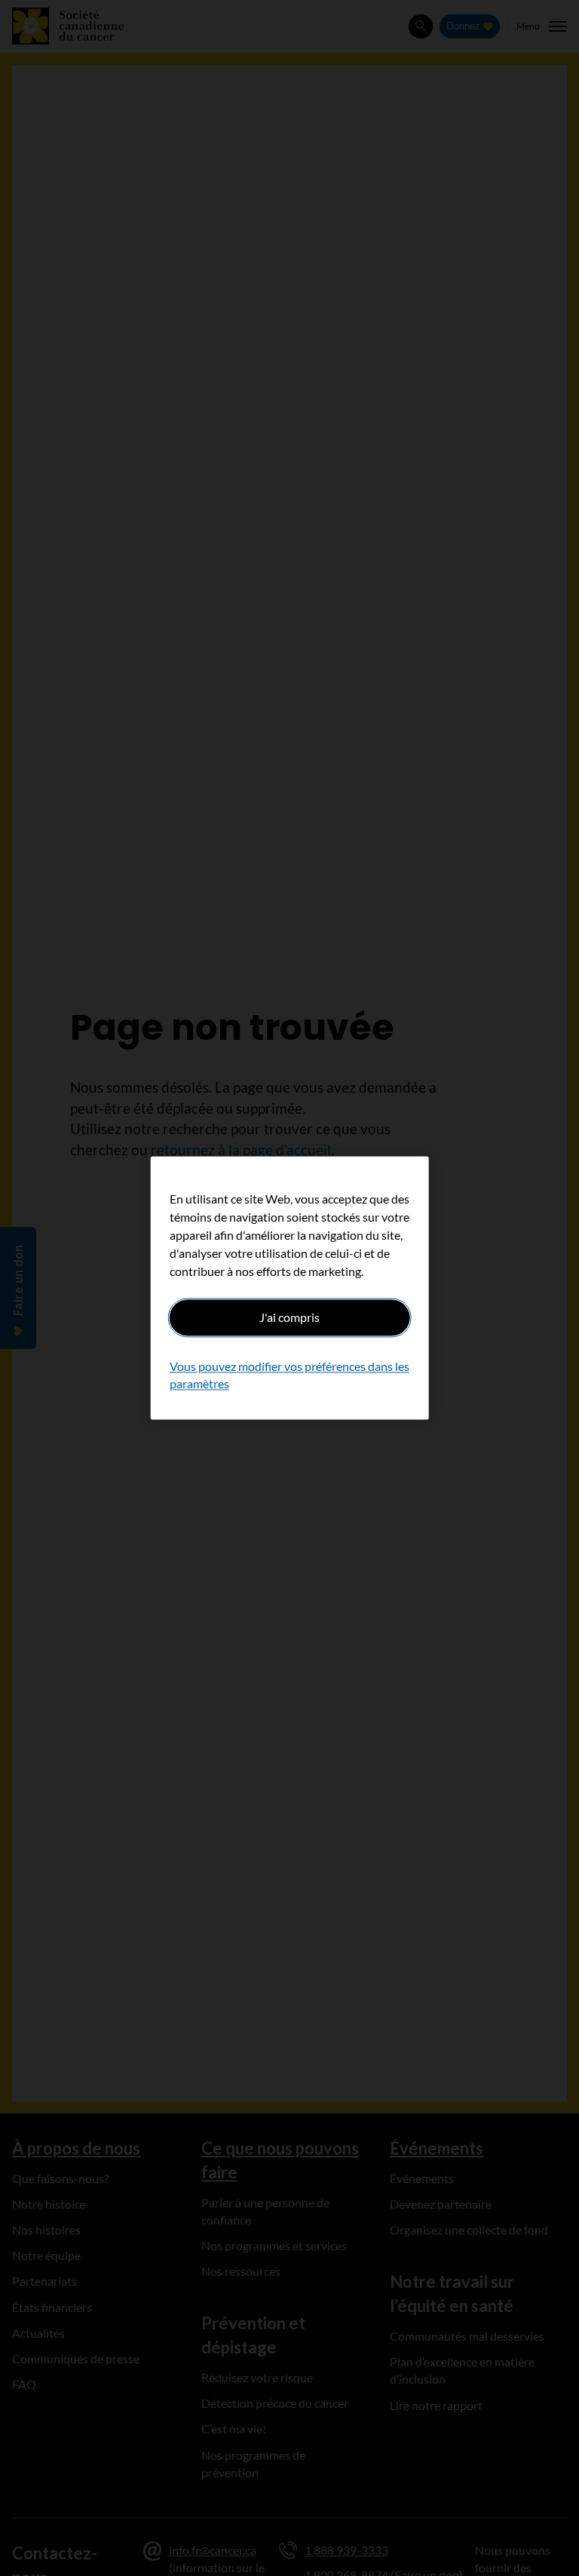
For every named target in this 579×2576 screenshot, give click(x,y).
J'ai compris (289, 1317)
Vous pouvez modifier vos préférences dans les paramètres (289, 1375)
